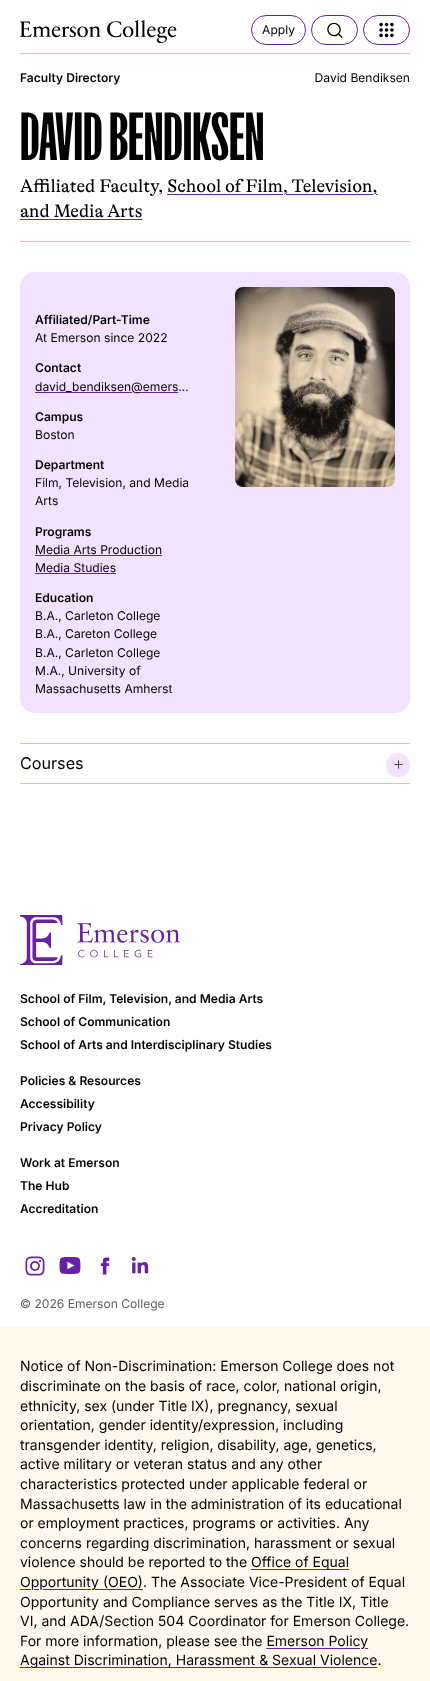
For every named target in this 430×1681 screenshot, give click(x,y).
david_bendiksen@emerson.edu (126, 386)
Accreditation (59, 1208)
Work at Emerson (70, 1162)
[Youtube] (70, 1266)
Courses (52, 763)
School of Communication (95, 1021)
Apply (278, 29)
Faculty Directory (70, 77)
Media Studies (75, 567)
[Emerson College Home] (100, 32)
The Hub (44, 1185)
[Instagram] (35, 1266)
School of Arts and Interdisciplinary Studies (146, 1044)
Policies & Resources (80, 1080)
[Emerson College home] (215, 940)
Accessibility (57, 1103)
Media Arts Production (98, 549)
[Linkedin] (140, 1266)
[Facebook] (105, 1266)
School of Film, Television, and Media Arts (141, 998)
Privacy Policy (61, 1126)
